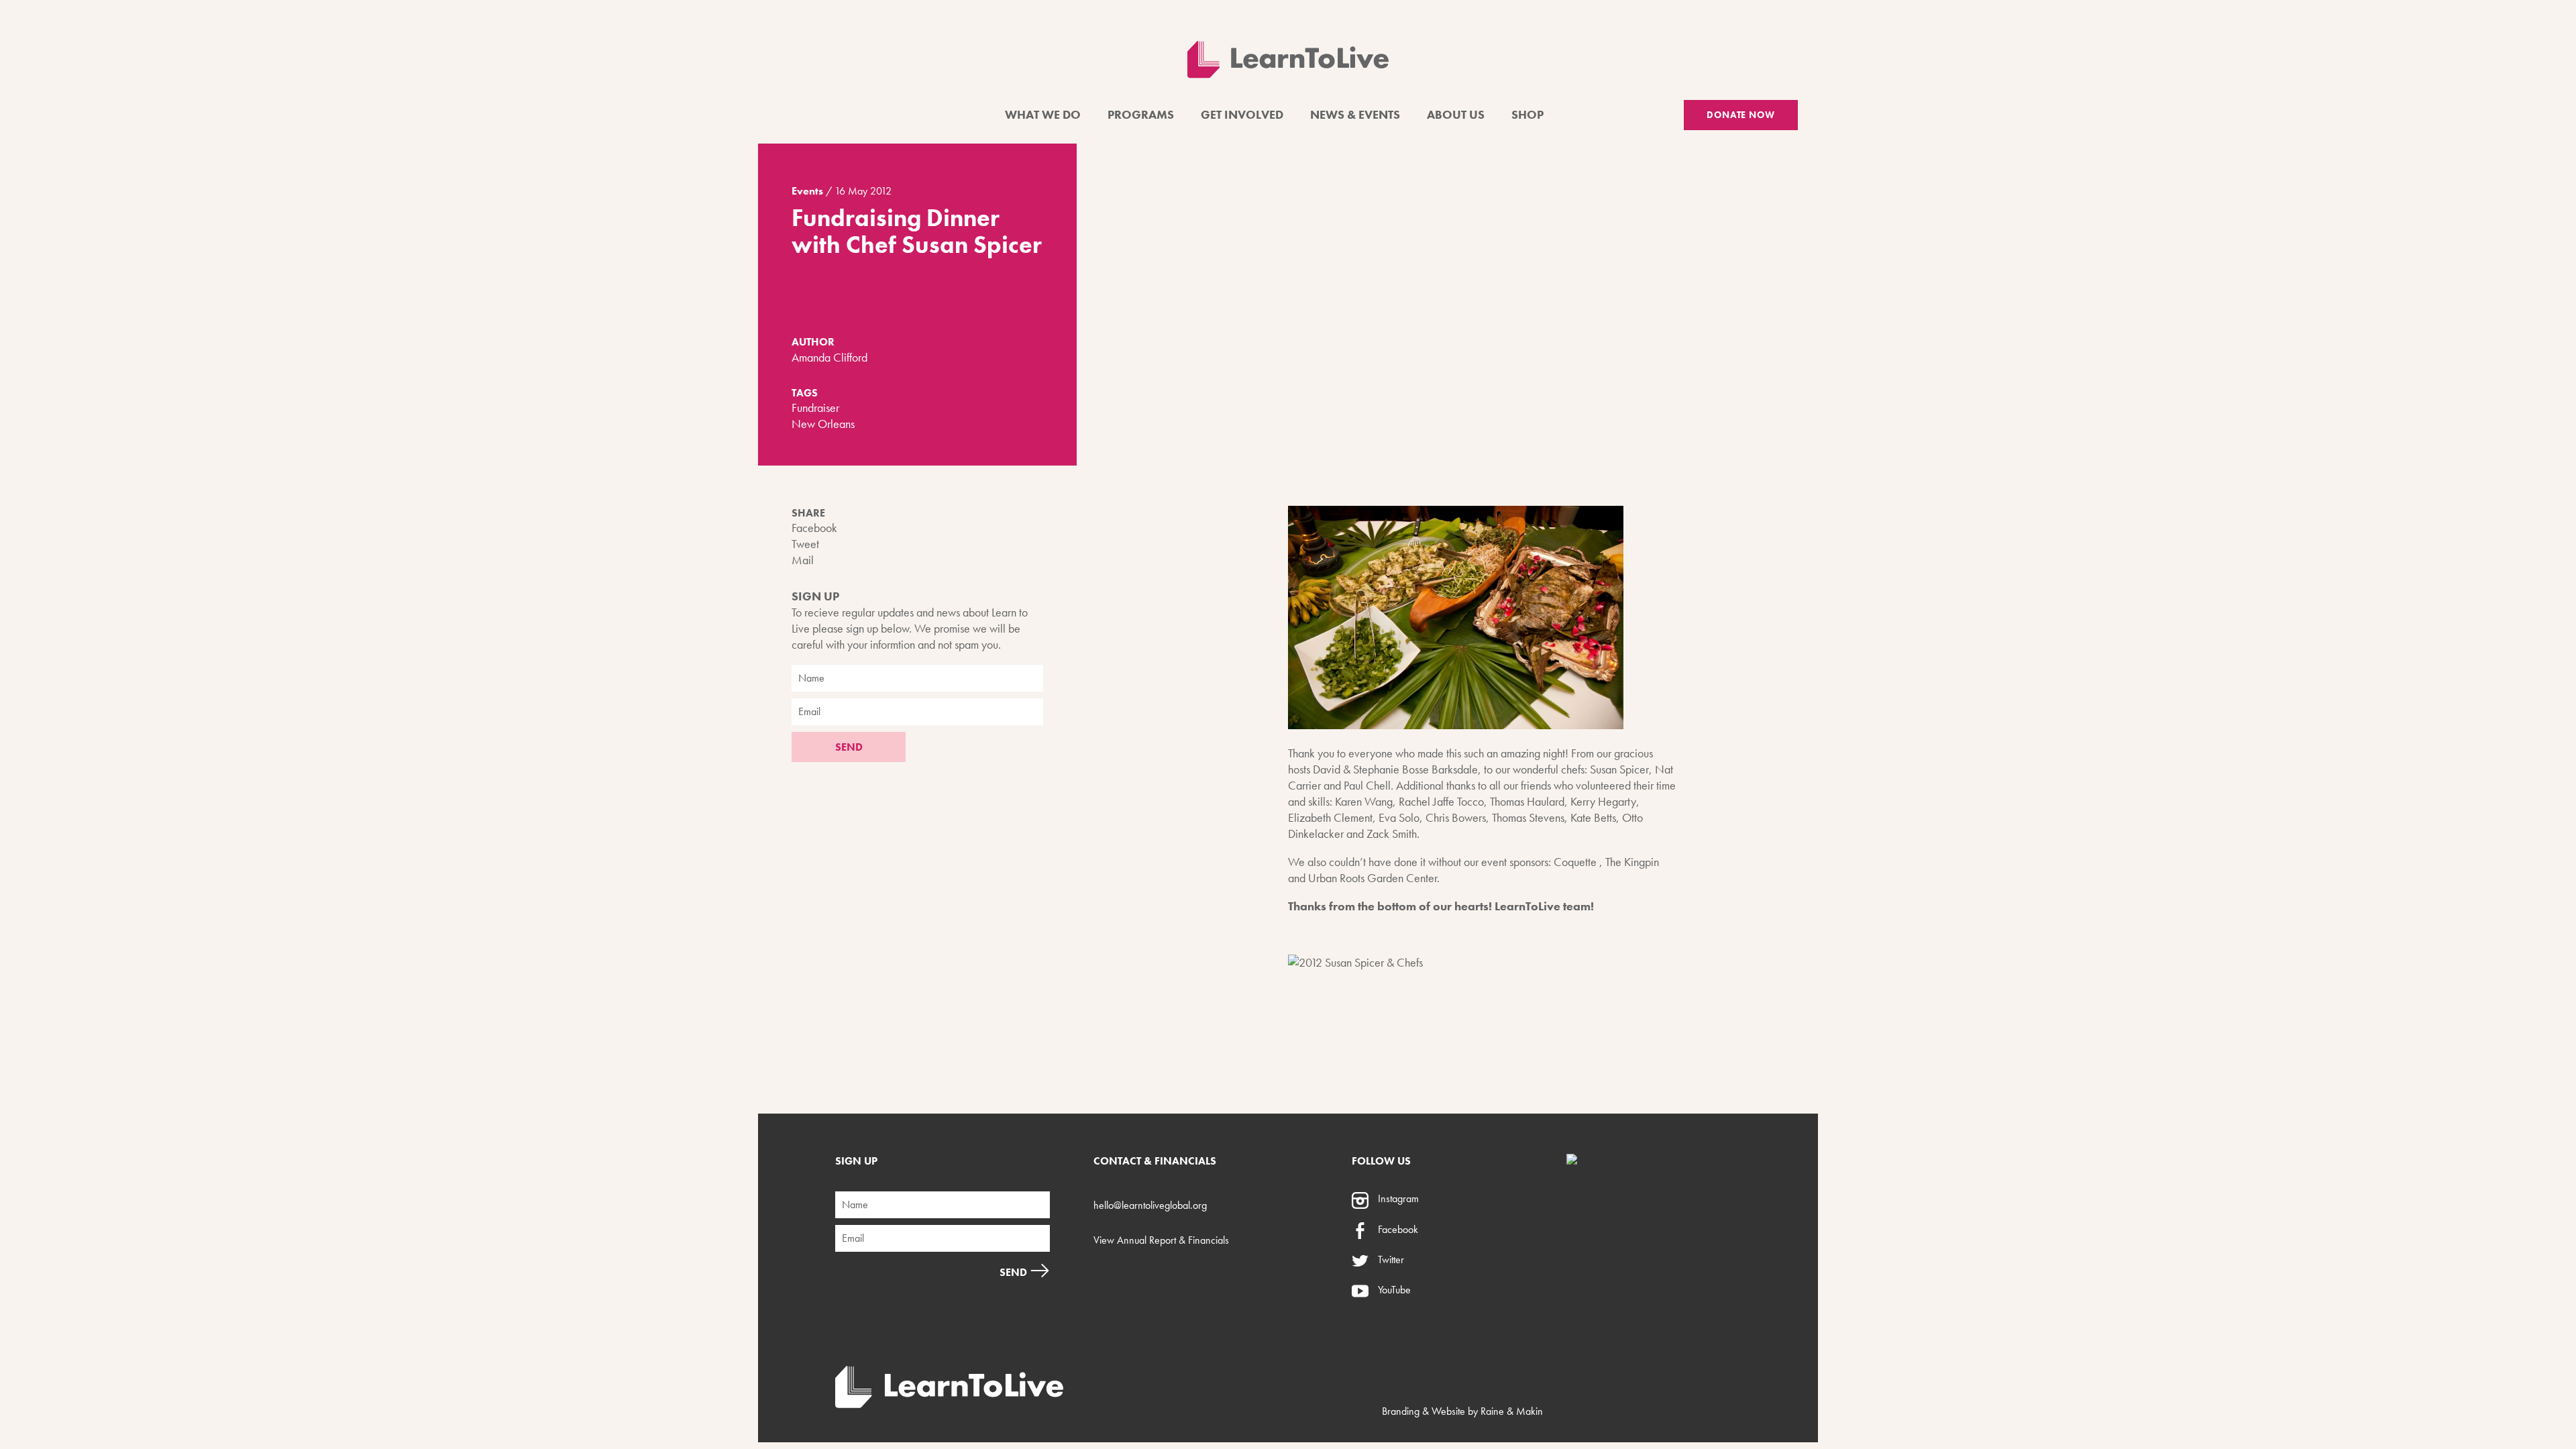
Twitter (1390, 1259)
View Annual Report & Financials (1161, 1240)
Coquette (1575, 862)
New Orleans (823, 424)
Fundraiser (815, 408)
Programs (1141, 114)
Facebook (814, 528)
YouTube (1393, 1290)
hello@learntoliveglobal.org (1150, 1205)
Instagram (1397, 1198)
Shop (1527, 114)
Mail (803, 560)
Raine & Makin (1512, 1411)
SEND (849, 747)
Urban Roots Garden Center (1373, 878)
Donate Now (1741, 115)
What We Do (1043, 114)
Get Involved (1242, 114)
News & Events (1355, 114)
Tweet (805, 544)
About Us (1456, 114)
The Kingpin (1632, 862)
